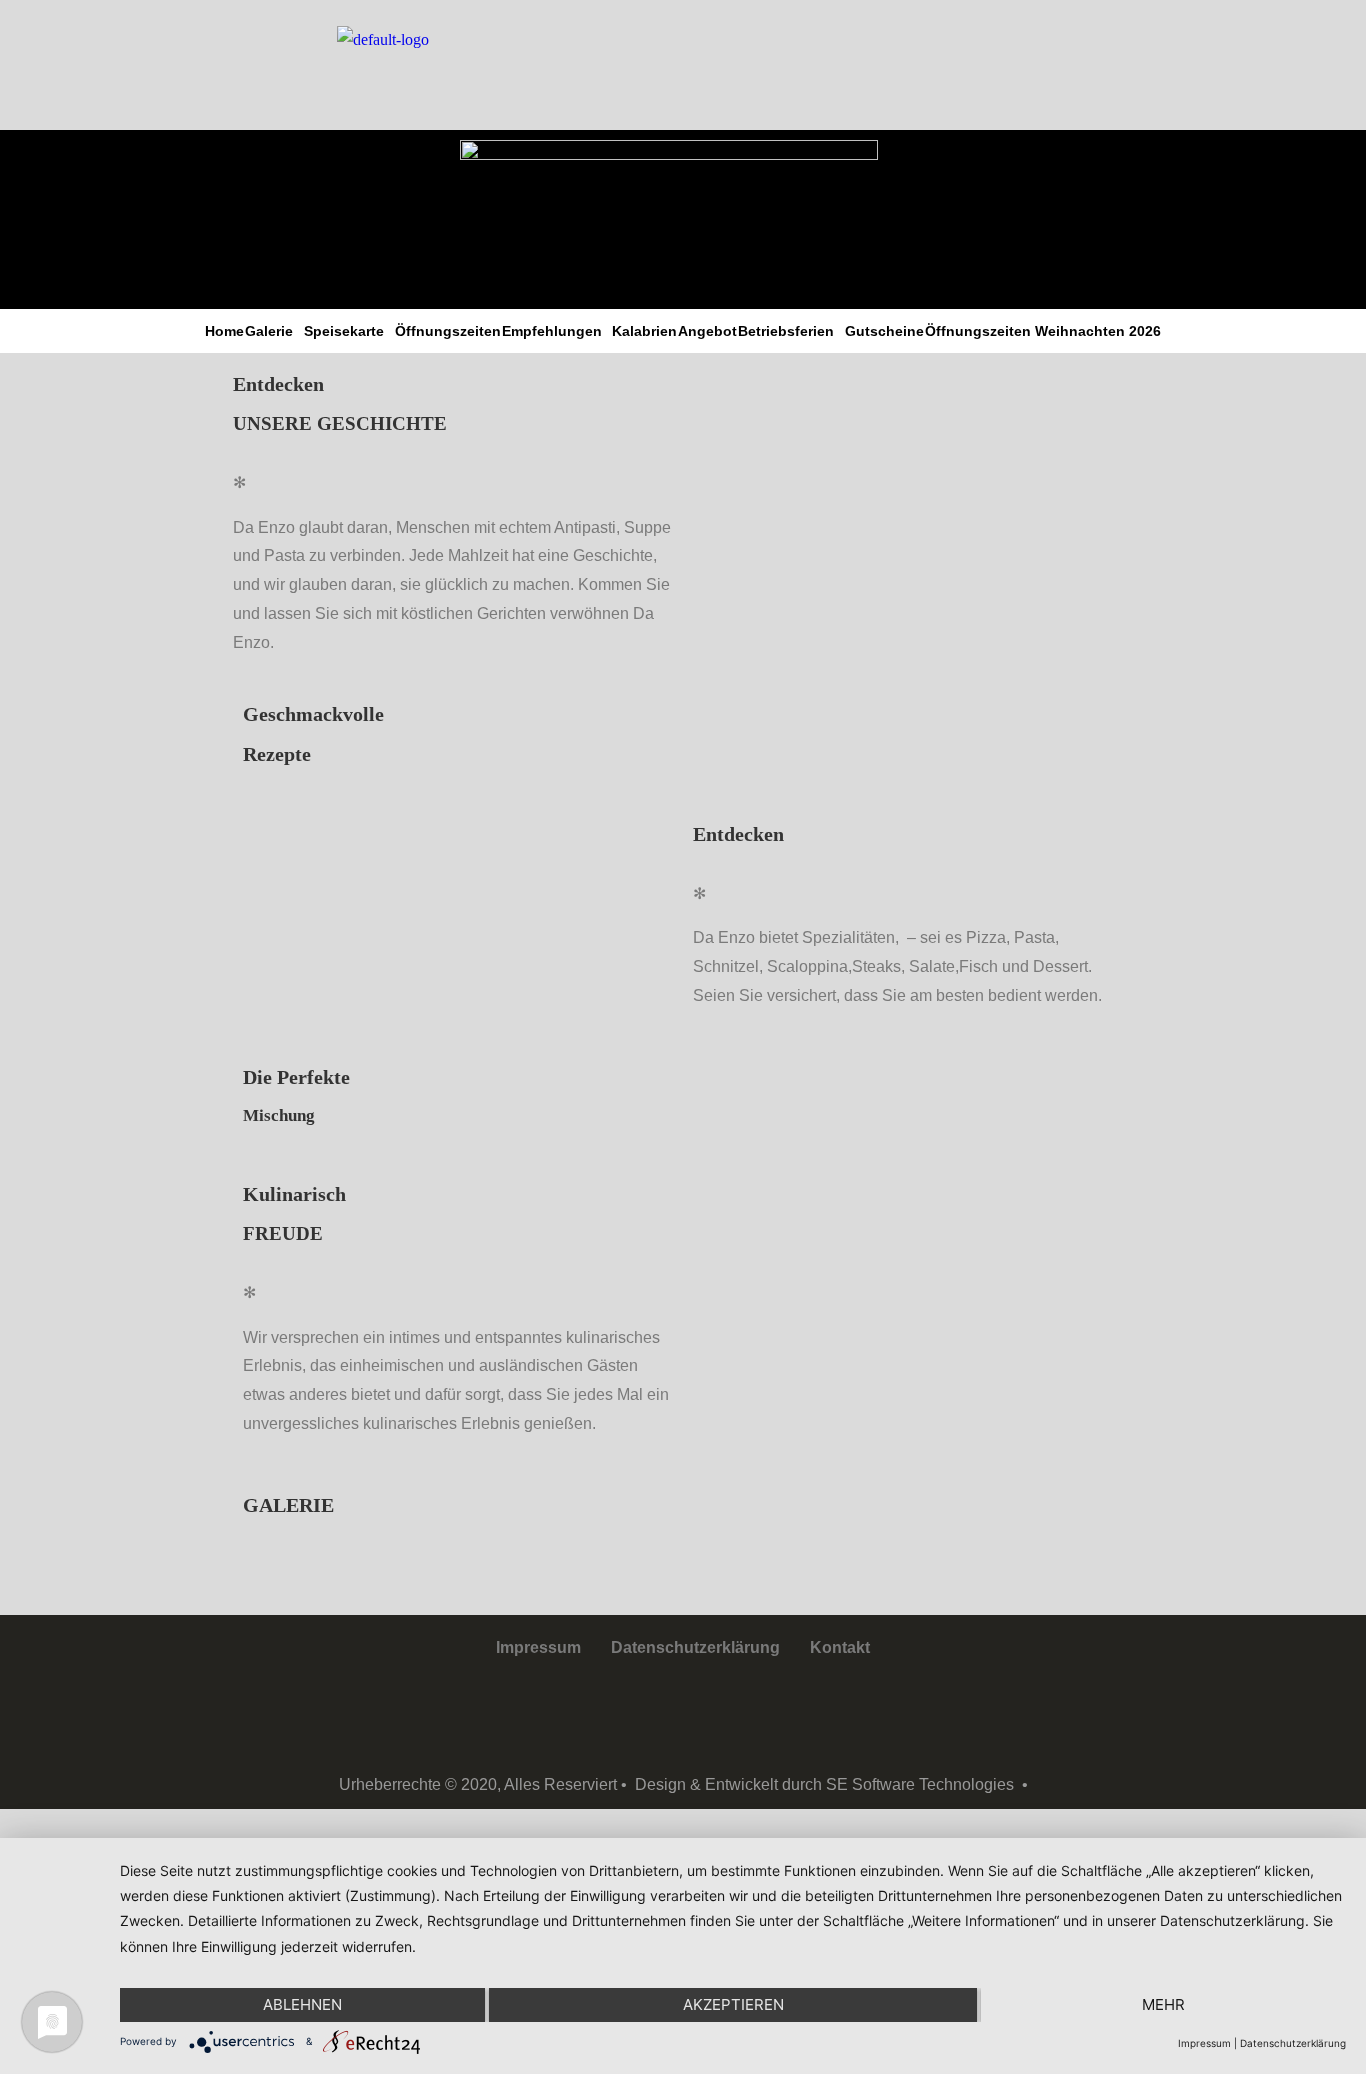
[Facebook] (1085, 35)
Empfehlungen (552, 331)
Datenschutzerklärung (695, 1647)
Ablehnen (302, 2004)
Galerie (269, 331)
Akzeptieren (733, 2004)
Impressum (538, 1647)
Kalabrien (644, 331)
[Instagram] (714, 1716)
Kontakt (840, 1647)
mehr (1163, 2004)
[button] (274, 331)
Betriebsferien (786, 331)
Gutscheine (884, 331)
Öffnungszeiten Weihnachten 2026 (1043, 331)
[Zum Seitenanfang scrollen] (6, 1822)
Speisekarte (344, 331)
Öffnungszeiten (448, 331)
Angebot (707, 331)
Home (224, 331)
